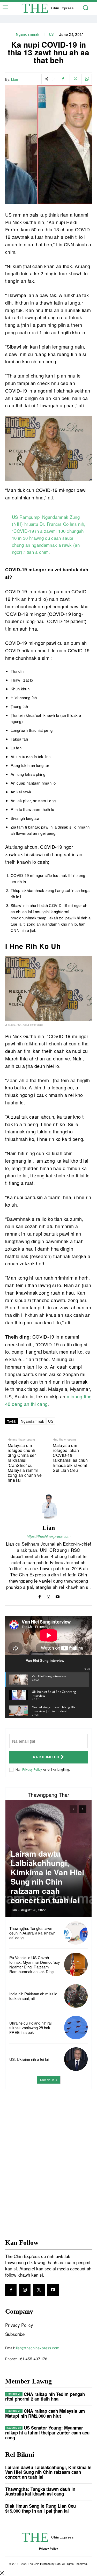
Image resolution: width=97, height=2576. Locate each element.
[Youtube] (58, 1596)
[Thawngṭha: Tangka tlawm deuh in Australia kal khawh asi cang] (76, 1933)
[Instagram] (48, 1596)
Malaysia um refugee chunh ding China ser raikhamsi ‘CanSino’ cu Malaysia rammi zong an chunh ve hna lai (25, 1463)
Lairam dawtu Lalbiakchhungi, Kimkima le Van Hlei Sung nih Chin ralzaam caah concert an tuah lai (47, 1877)
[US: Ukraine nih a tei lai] (76, 2059)
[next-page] (83, 1809)
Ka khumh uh (46, 1757)
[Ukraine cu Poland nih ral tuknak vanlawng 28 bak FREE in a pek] (76, 2028)
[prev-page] (73, 1809)
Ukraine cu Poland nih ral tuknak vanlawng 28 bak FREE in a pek (30, 2028)
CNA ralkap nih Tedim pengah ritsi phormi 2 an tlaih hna (45, 2397)
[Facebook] (63, 79)
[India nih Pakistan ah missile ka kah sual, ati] (76, 1996)
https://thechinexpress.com (49, 1536)
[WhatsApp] (87, 79)
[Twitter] (75, 79)
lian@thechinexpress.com (38, 2348)
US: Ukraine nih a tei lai (29, 2059)
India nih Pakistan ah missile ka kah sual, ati (33, 1996)
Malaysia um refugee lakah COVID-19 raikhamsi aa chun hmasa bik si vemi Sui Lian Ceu (70, 1458)
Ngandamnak (28, 34)
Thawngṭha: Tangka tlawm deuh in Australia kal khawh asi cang (32, 1933)
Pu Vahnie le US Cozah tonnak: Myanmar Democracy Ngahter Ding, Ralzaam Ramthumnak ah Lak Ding (35, 1964)
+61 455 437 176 (33, 2359)
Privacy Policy (32, 1769)
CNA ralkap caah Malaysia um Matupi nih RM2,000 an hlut (45, 2413)
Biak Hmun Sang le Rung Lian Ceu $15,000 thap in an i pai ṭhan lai (40, 2508)
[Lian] (49, 1507)
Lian (14, 79)
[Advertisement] (48, 2148)
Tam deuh (47, 2080)
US (51, 34)
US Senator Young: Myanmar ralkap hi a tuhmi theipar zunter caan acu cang (47, 2433)
